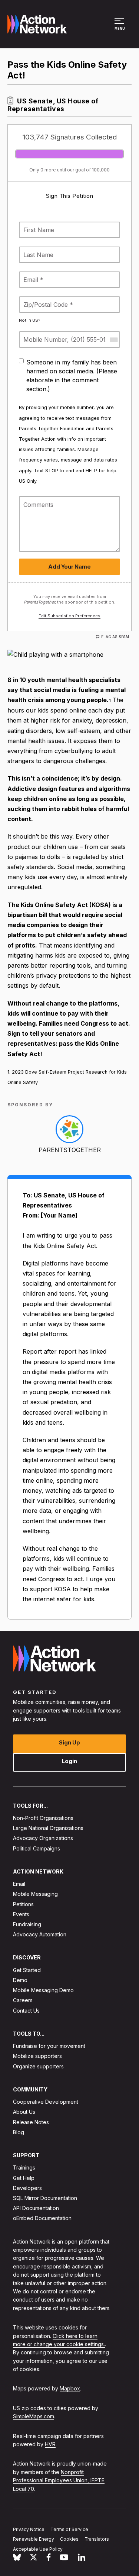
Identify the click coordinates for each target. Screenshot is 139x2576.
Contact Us (26, 2011)
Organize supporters (38, 2066)
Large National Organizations (48, 1828)
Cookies (69, 2539)
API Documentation (36, 2208)
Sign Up (69, 1742)
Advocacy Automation (40, 1934)
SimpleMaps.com (34, 2417)
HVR (50, 2444)
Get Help (24, 2178)
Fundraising (27, 1924)
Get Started (27, 1970)
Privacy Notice (29, 2529)
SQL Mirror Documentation (45, 2198)
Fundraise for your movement (49, 2046)
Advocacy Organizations (43, 1838)
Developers (27, 2188)
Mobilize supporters (37, 2056)
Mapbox (70, 2389)
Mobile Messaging (35, 1894)
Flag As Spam (115, 637)
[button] (120, 28)
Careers (23, 2001)
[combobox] (113, 340)
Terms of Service (69, 2529)
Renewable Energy (34, 2539)
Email (19, 1884)
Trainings (24, 2168)
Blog (19, 2132)
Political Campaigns (37, 1848)
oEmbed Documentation (42, 2218)
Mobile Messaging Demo (43, 1990)
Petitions (23, 1904)
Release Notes (31, 2122)
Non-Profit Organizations (43, 1818)
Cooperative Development (46, 2102)
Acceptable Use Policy (38, 2549)
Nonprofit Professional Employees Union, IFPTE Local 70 (59, 2480)
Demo (20, 1980)
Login (69, 1761)
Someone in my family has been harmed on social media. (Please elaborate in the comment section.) (72, 376)
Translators (97, 2539)
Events (21, 1914)
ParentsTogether (70, 1150)
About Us (24, 2112)
